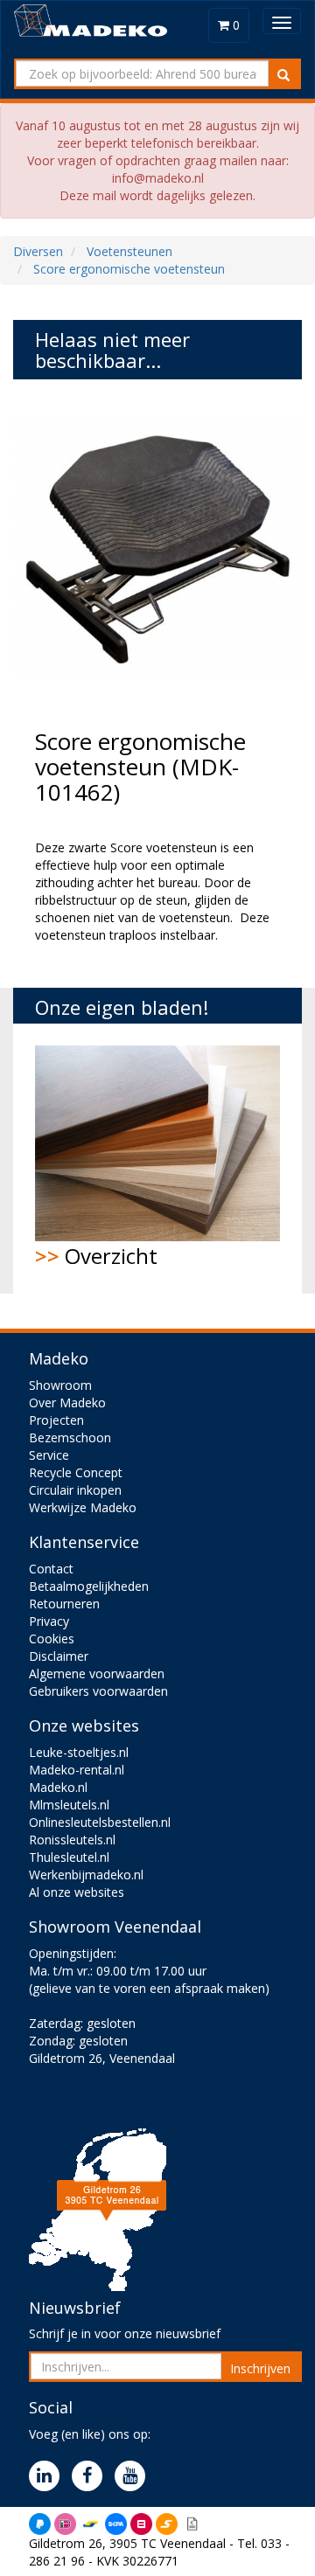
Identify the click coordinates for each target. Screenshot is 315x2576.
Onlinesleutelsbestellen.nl (100, 1822)
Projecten (56, 1420)
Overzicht (96, 1256)
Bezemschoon (70, 1437)
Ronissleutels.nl (72, 1840)
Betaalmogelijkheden (89, 1586)
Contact (51, 1569)
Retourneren (64, 1604)
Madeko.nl (58, 1787)
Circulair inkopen (75, 1490)
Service (49, 1455)
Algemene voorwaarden (97, 1673)
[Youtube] (134, 2477)
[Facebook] (91, 2477)
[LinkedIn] (49, 2477)
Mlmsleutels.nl (69, 1805)
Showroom (60, 1385)
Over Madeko (67, 1403)
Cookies (52, 1639)
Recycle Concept (76, 1472)
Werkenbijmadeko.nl (86, 1875)
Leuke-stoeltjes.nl (79, 1752)
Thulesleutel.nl (69, 1857)
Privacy (49, 1621)
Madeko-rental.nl (77, 1770)
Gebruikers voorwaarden (98, 1691)
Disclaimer (59, 1656)
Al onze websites (77, 1892)
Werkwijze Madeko (83, 1507)
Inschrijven (260, 2368)
